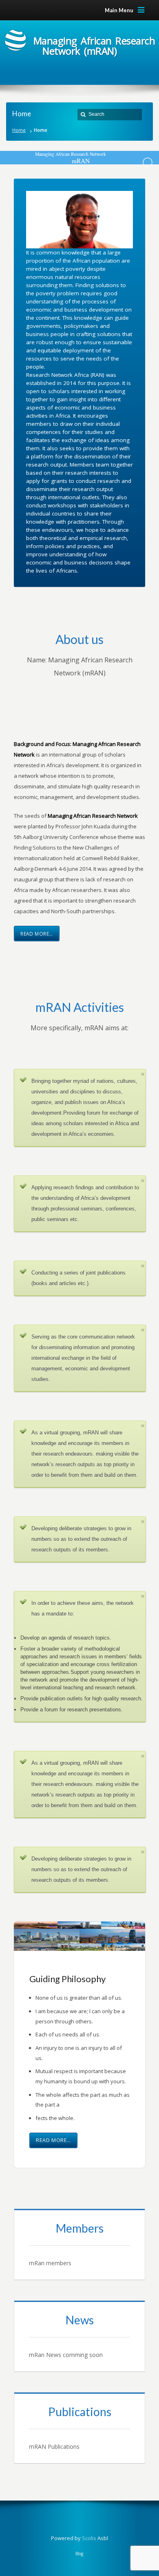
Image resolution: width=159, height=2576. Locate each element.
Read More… (37, 934)
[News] (79, 2336)
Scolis (89, 2538)
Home (19, 130)
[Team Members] (79, 2244)
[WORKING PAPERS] (79, 2428)
